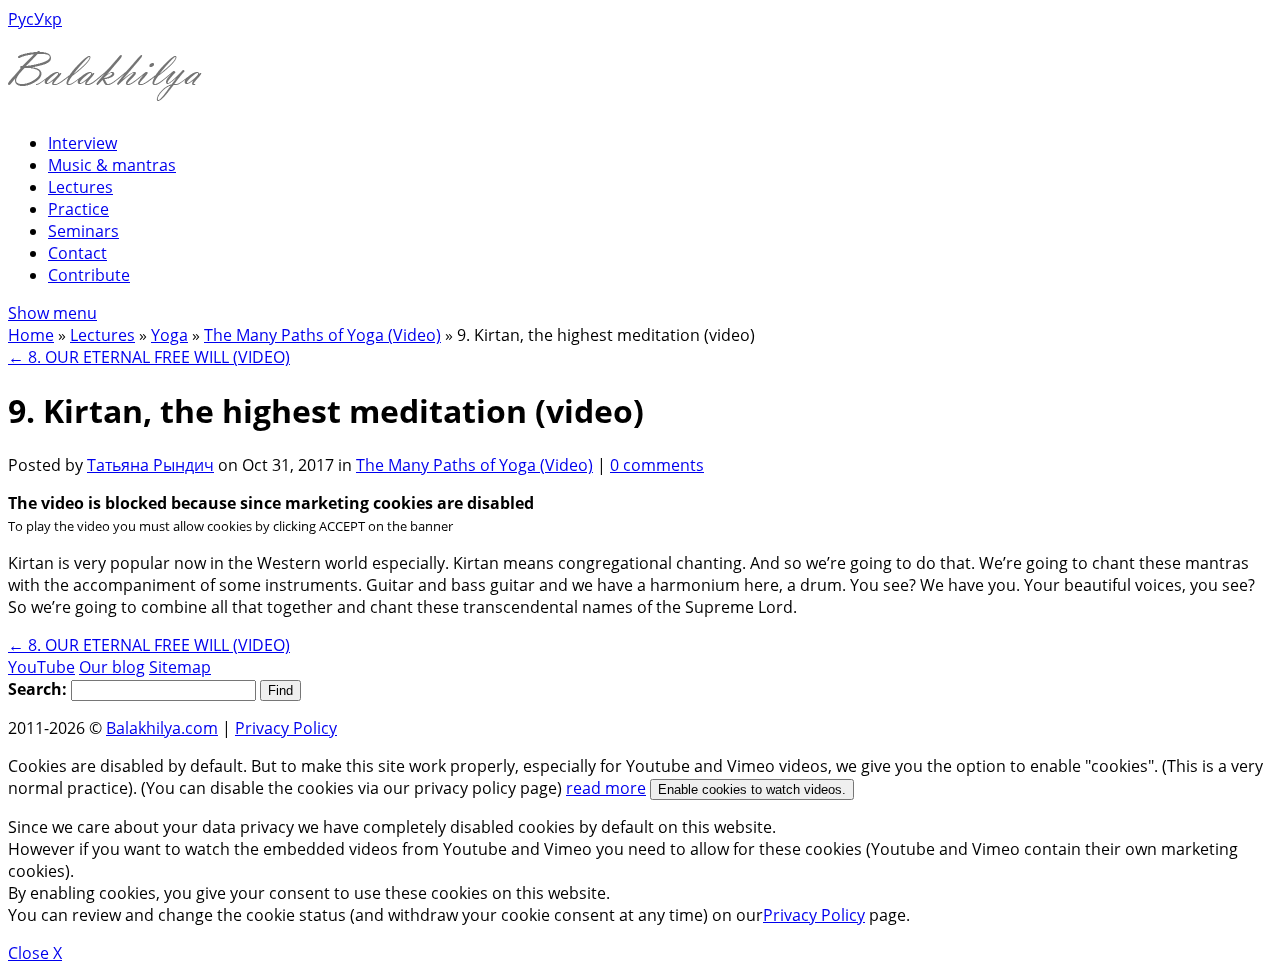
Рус (21, 19)
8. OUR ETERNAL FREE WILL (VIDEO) (149, 357)
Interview (82, 143)
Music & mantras (112, 165)
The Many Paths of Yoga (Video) (322, 335)
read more (606, 788)
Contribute (89, 275)
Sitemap (180, 667)
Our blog (112, 667)
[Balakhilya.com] (105, 88)
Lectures (80, 187)
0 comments (657, 465)
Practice (78, 209)
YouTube (41, 667)
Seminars (83, 231)
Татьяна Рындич (150, 465)
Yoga (169, 335)
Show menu (52, 313)
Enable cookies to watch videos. (752, 789)
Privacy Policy (286, 728)
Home (31, 335)
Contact (77, 253)
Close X (35, 953)
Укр (48, 19)
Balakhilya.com (162, 728)
